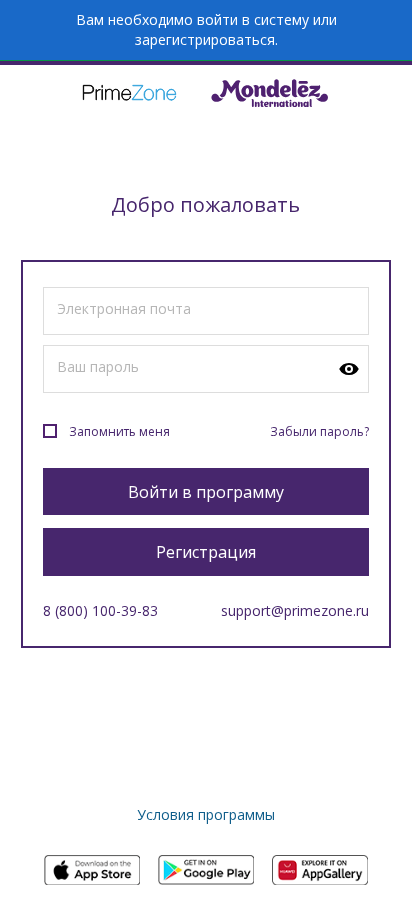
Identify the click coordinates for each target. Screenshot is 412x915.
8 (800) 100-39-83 (100, 610)
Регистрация (206, 552)
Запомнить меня (119, 431)
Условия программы (206, 814)
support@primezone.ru (295, 610)
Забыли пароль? (319, 431)
